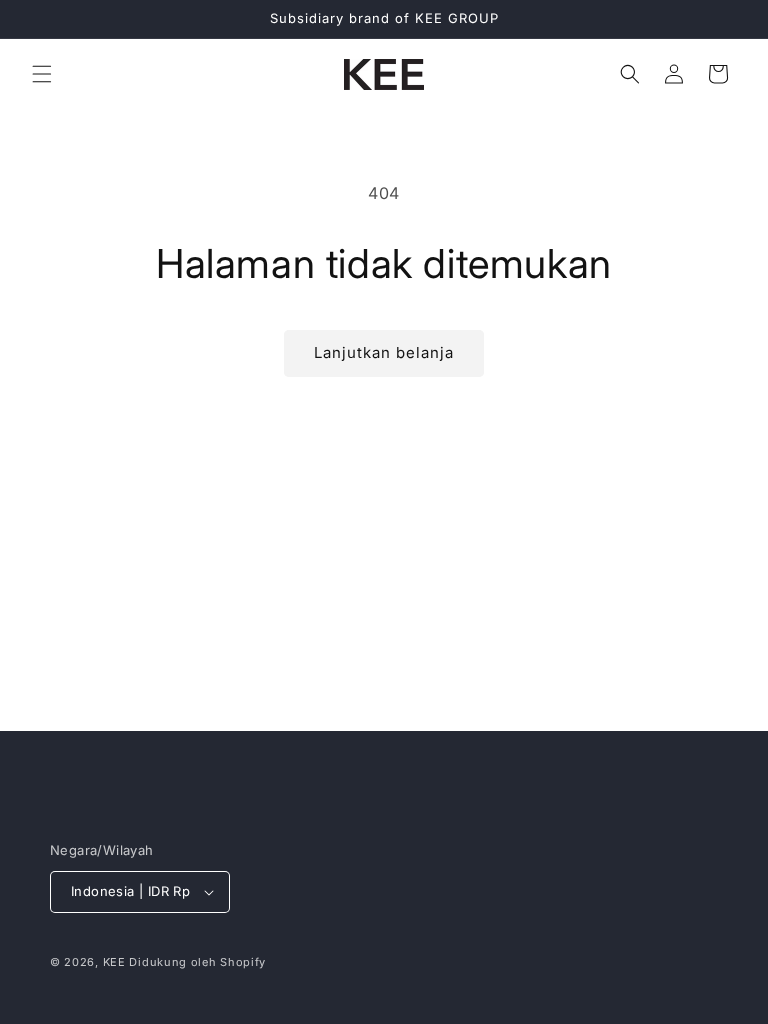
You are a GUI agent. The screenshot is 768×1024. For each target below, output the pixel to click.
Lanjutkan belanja (384, 352)
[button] (42, 74)
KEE (114, 962)
